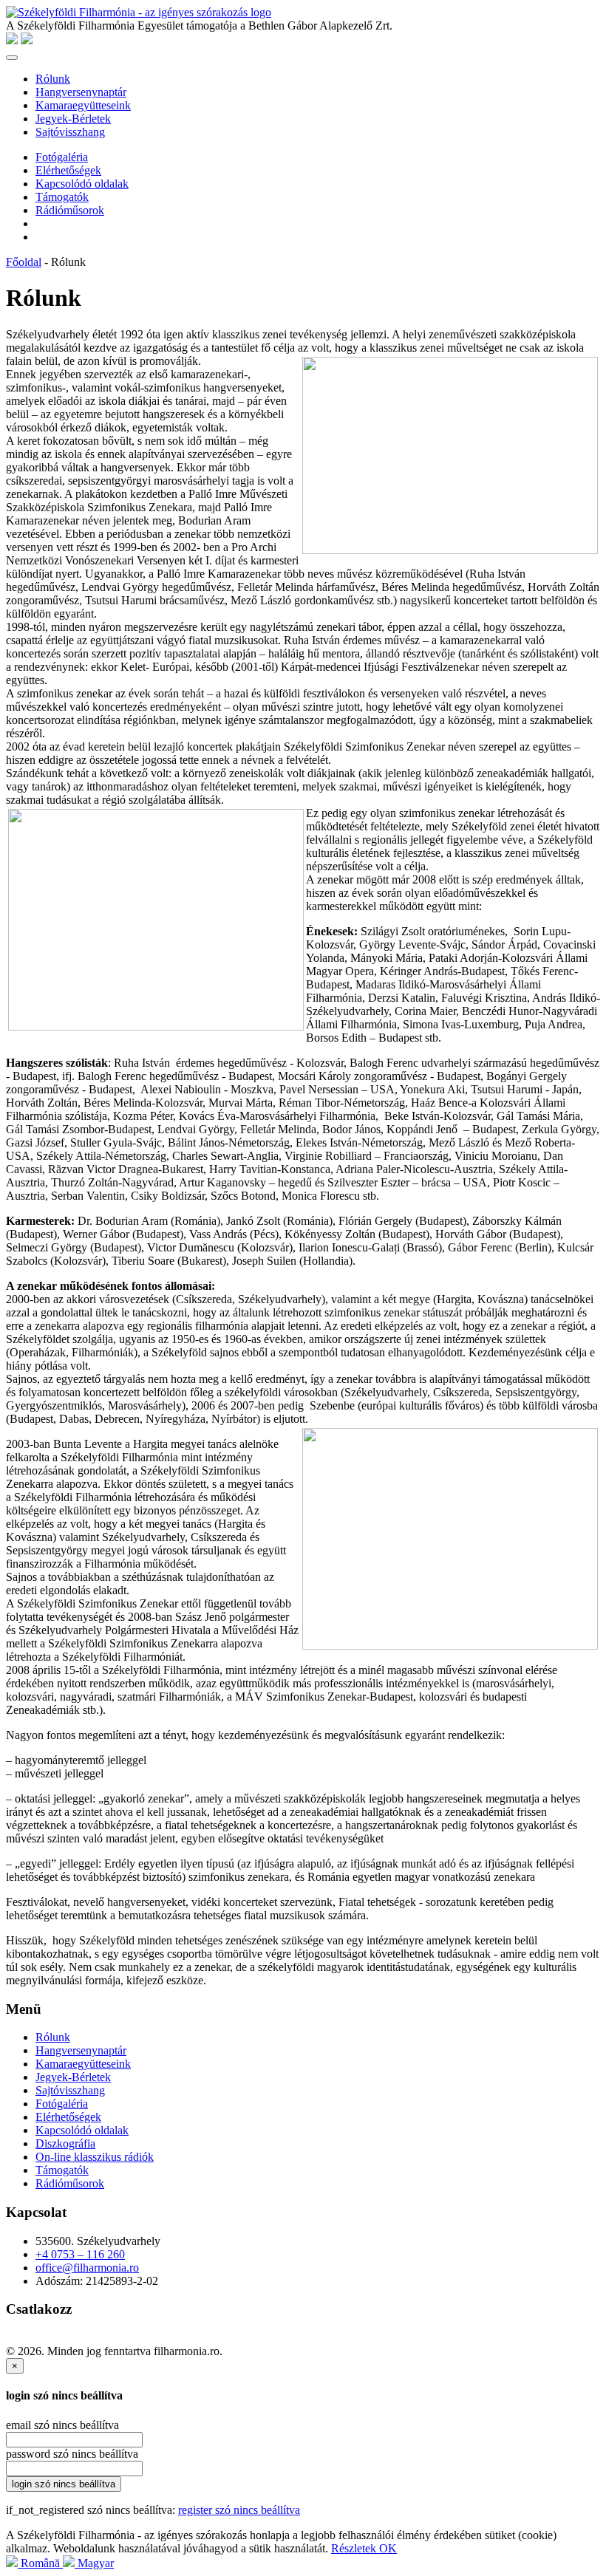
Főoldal (24, 262)
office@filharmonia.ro (87, 2268)
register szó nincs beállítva (239, 2510)
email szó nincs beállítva (62, 2425)
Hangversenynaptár (81, 92)
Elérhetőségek (68, 170)
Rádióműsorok (70, 210)
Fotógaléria (62, 157)
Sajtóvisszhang (70, 132)
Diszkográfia (65, 2143)
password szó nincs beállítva (72, 2454)
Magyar (94, 2563)
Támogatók (62, 197)
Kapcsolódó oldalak (82, 184)
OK (388, 2548)
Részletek (355, 2548)
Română (40, 2563)
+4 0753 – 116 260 (80, 2254)
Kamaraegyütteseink (83, 105)
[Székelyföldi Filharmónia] (139, 12)
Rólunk (53, 79)
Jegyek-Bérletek (73, 119)
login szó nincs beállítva (64, 2484)
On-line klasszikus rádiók (95, 2157)
